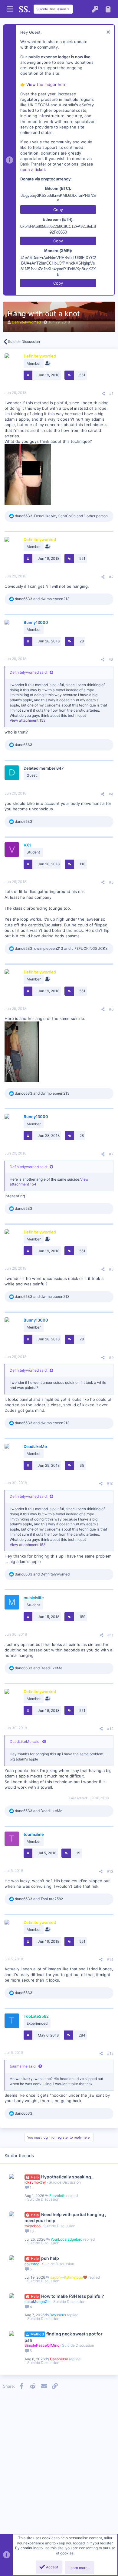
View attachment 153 (28, 720)
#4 (111, 794)
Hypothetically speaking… (68, 2177)
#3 (111, 660)
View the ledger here (46, 84)
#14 (110, 1960)
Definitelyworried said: (29, 672)
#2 (111, 577)
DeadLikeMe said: (25, 1741)
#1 (111, 393)
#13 (110, 1871)
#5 (111, 882)
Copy (58, 210)
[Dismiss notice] (107, 33)
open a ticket (33, 169)
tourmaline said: (23, 2066)
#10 (110, 1484)
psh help (50, 2258)
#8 (111, 1269)
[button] (10, 9)
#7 (111, 1154)
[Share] (103, 394)
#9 (111, 1358)
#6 (111, 1009)
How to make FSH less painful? (73, 2296)
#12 (110, 1729)
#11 (110, 1635)
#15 (110, 2053)
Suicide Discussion (65, 2182)
